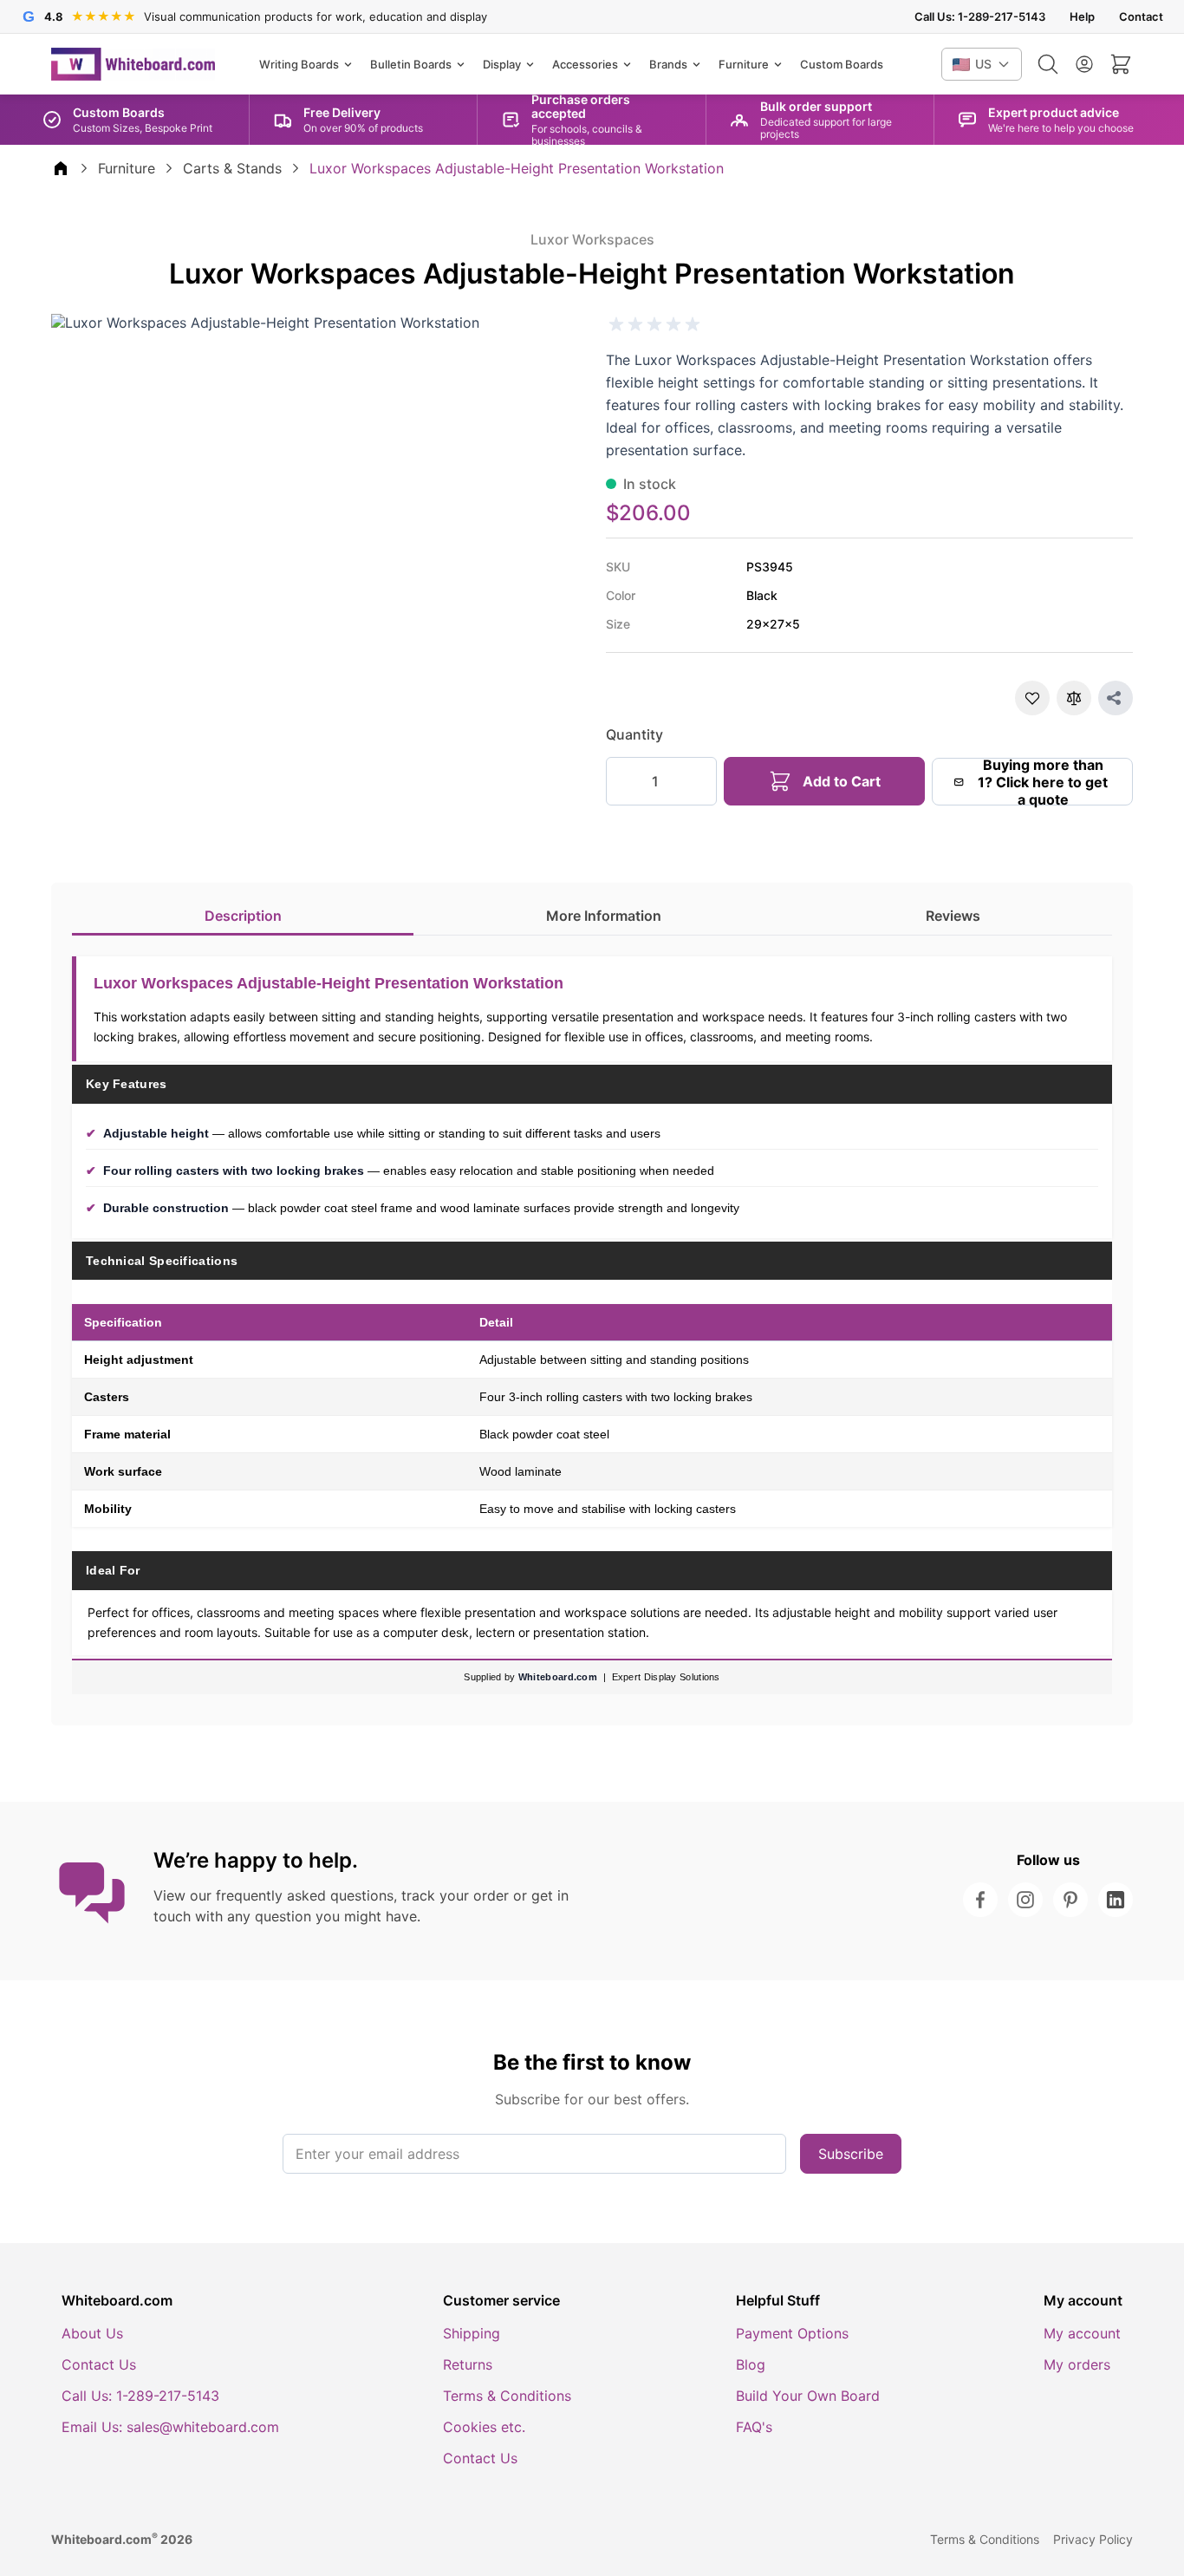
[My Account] (1084, 64)
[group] (654, 324)
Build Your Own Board (808, 2396)
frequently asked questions (305, 1895)
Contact (1141, 17)
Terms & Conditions (507, 2396)
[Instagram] (1025, 1900)
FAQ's (754, 2427)
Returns (468, 2364)
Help (1082, 17)
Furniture (127, 168)
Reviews (953, 916)
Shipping (472, 2333)
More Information (604, 916)
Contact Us (99, 2364)
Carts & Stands (232, 168)
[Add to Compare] (1074, 698)
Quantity (634, 734)
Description (243, 916)
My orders (1077, 2364)
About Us (92, 2333)
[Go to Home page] (133, 64)
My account (1082, 2333)
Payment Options (792, 2333)
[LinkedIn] (1116, 1900)
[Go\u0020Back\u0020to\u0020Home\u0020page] (61, 168)
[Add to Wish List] (1032, 698)
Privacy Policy (1093, 2539)
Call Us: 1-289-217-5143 (980, 17)
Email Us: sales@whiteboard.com (170, 2427)
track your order (455, 1895)
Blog (751, 2364)
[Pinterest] (1070, 1900)
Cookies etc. (484, 2427)
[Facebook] (980, 1900)
